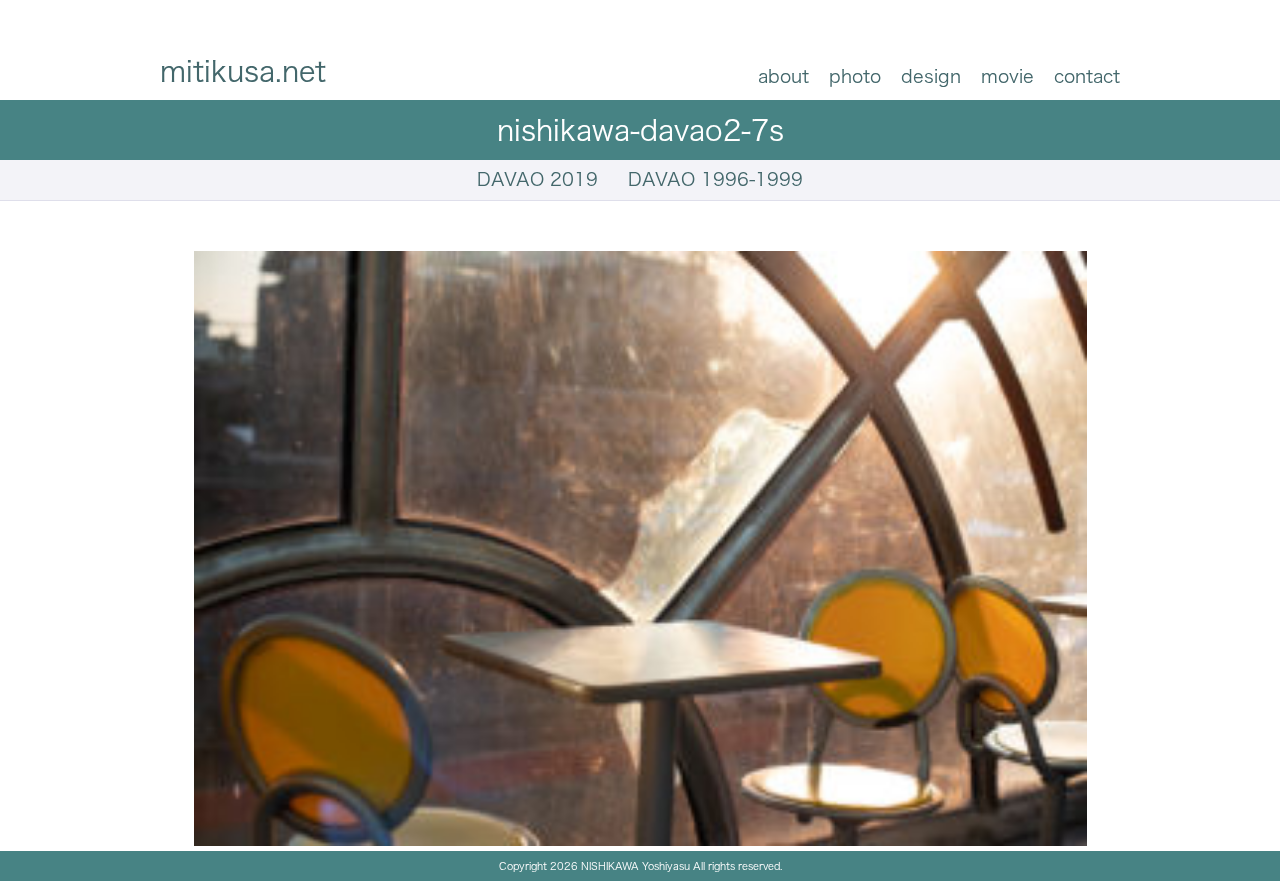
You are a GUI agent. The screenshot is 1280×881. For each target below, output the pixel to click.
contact (1087, 76)
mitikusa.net (243, 71)
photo (855, 76)
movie (1007, 76)
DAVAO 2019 (537, 179)
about (783, 76)
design (931, 76)
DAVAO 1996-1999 (715, 179)
